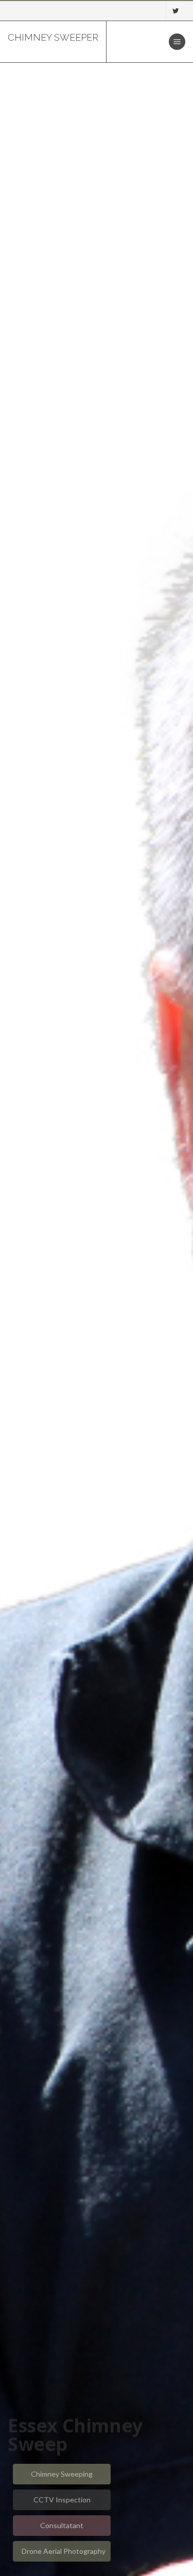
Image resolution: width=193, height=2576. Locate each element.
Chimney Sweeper (53, 37)
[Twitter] (176, 11)
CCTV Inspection (62, 2500)
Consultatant (62, 2525)
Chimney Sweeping (62, 2474)
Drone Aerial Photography (64, 2551)
